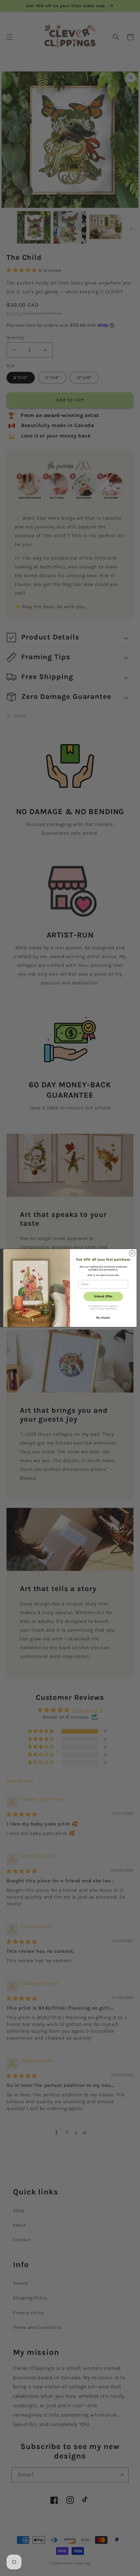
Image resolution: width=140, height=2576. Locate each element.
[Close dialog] (132, 1253)
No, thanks (103, 1318)
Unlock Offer (103, 1296)
